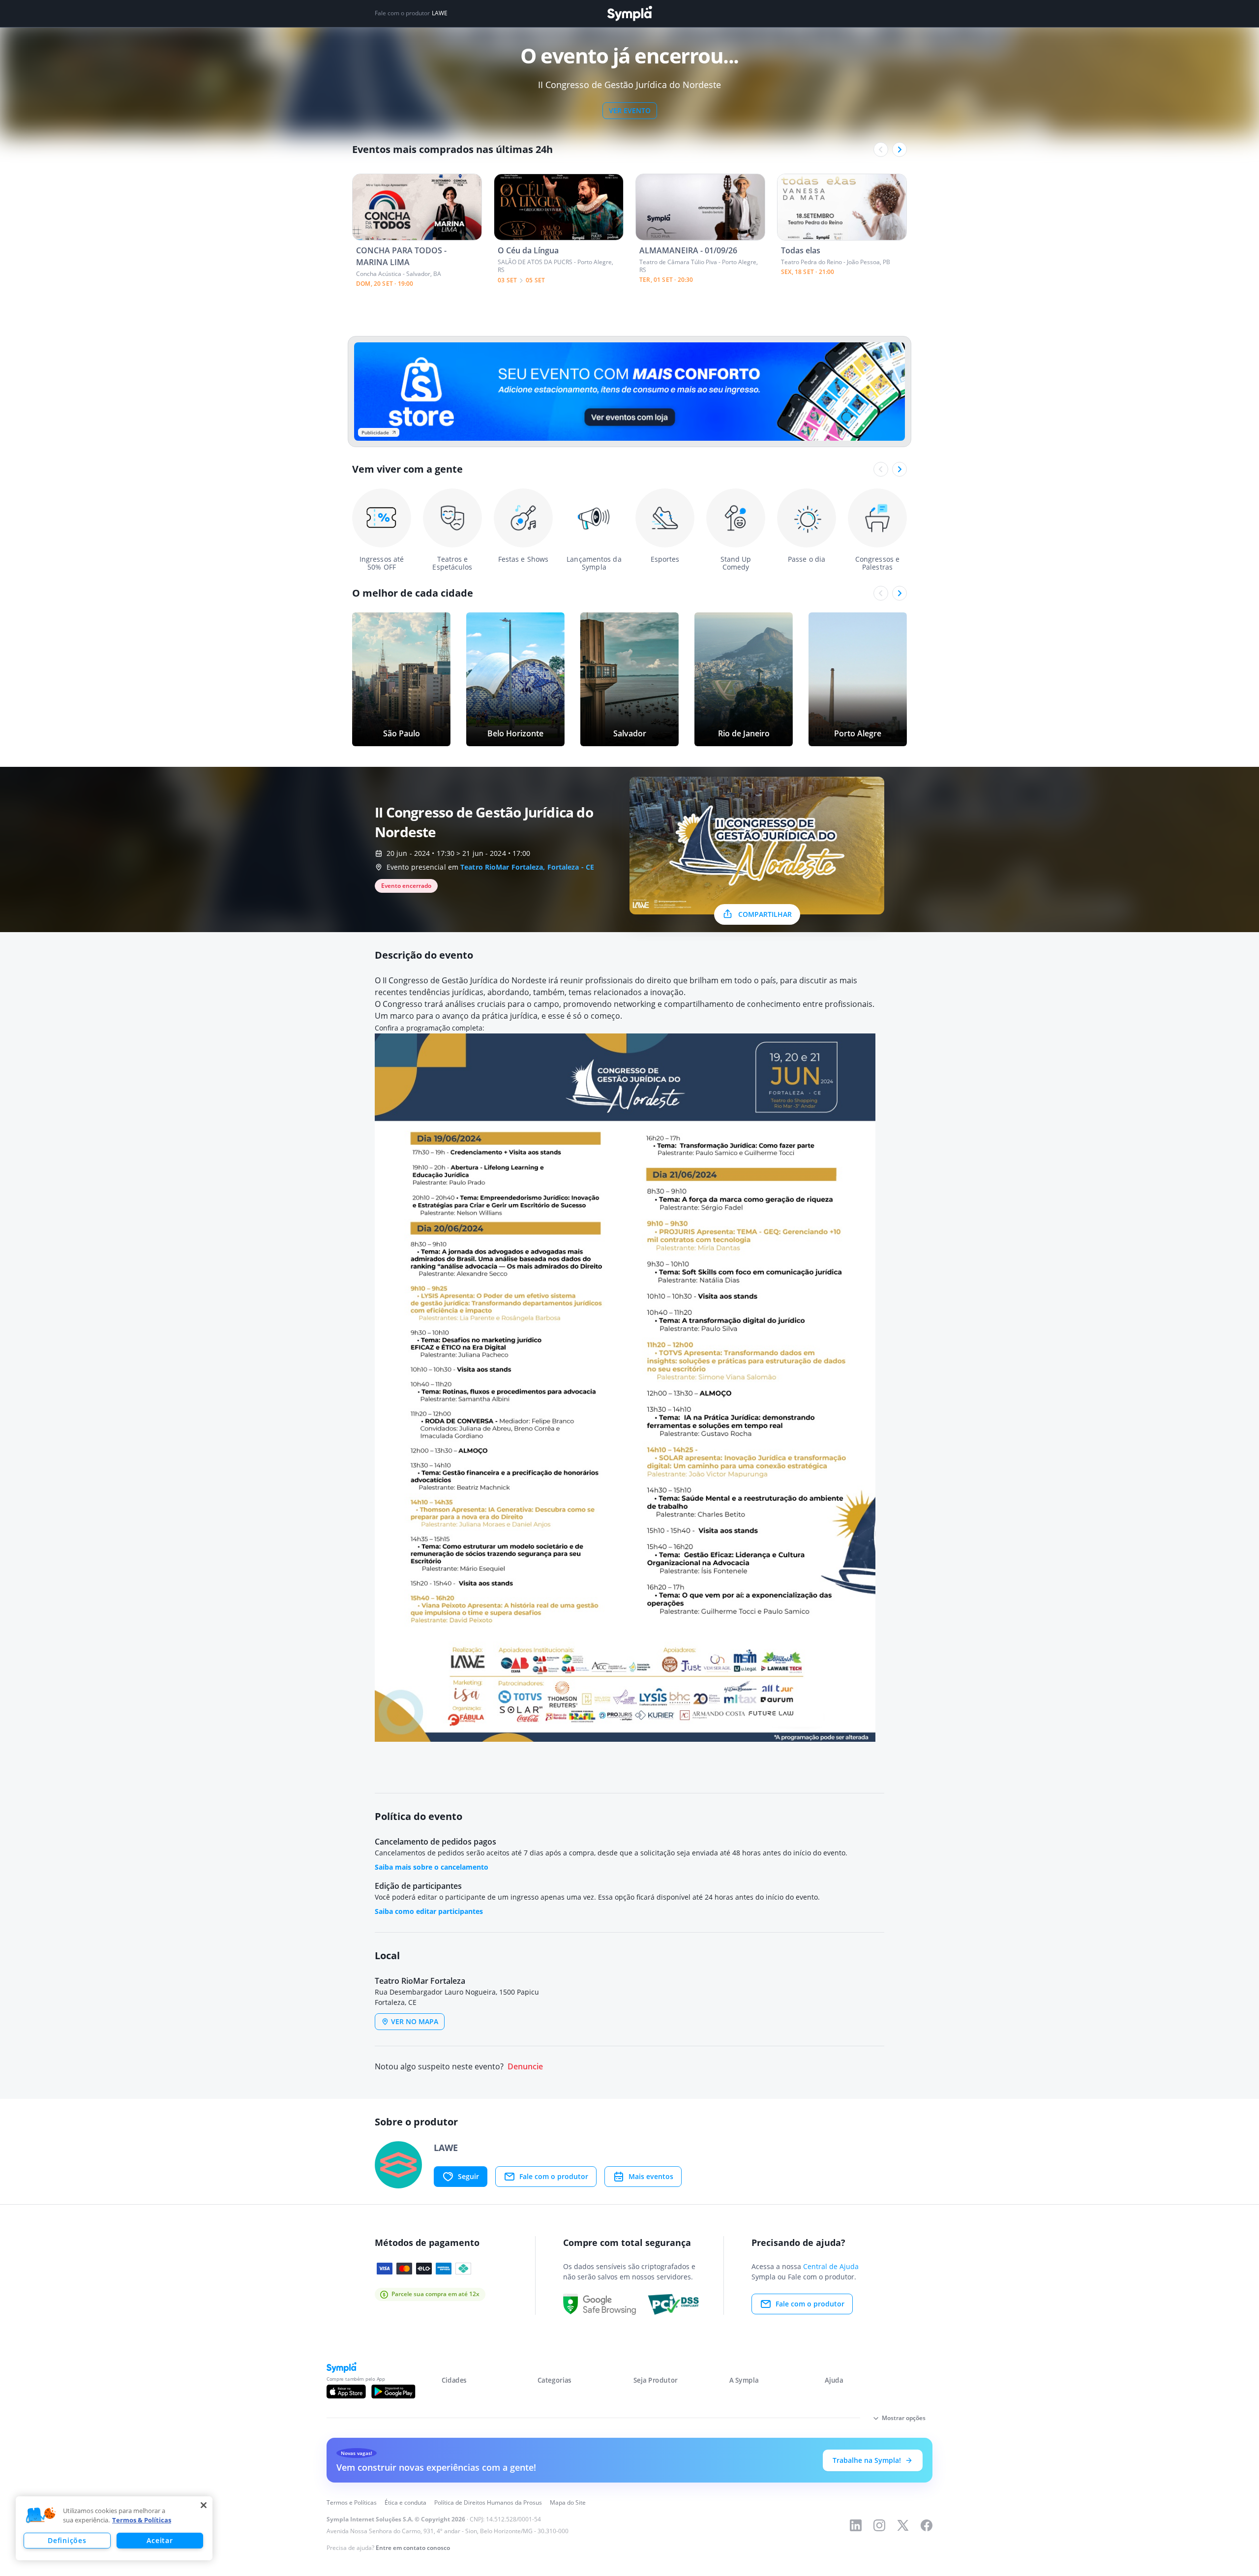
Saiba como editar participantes (429, 1911)
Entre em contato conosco (413, 2548)
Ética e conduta (405, 2502)
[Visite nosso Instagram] (879, 2525)
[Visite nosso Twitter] (903, 2525)
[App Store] (346, 2392)
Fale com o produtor (554, 2176)
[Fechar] (204, 2505)
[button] (41, 2515)
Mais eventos (651, 2176)
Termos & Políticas (142, 2520)
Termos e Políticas (352, 2502)
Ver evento (630, 110)
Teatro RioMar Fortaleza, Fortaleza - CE (527, 867)
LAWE (440, 13)
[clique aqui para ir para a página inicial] (629, 14)
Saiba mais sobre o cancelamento (432, 1867)
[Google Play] (393, 2392)
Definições (67, 2540)
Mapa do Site (568, 2502)
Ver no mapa (415, 2021)
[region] (114, 2528)
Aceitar (160, 2540)
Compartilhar (765, 914)
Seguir (468, 2176)
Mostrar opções (904, 2418)
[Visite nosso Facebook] (927, 2525)
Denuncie (525, 2067)
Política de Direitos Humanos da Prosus (488, 2502)
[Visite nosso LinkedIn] (856, 2525)
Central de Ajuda (831, 2266)
